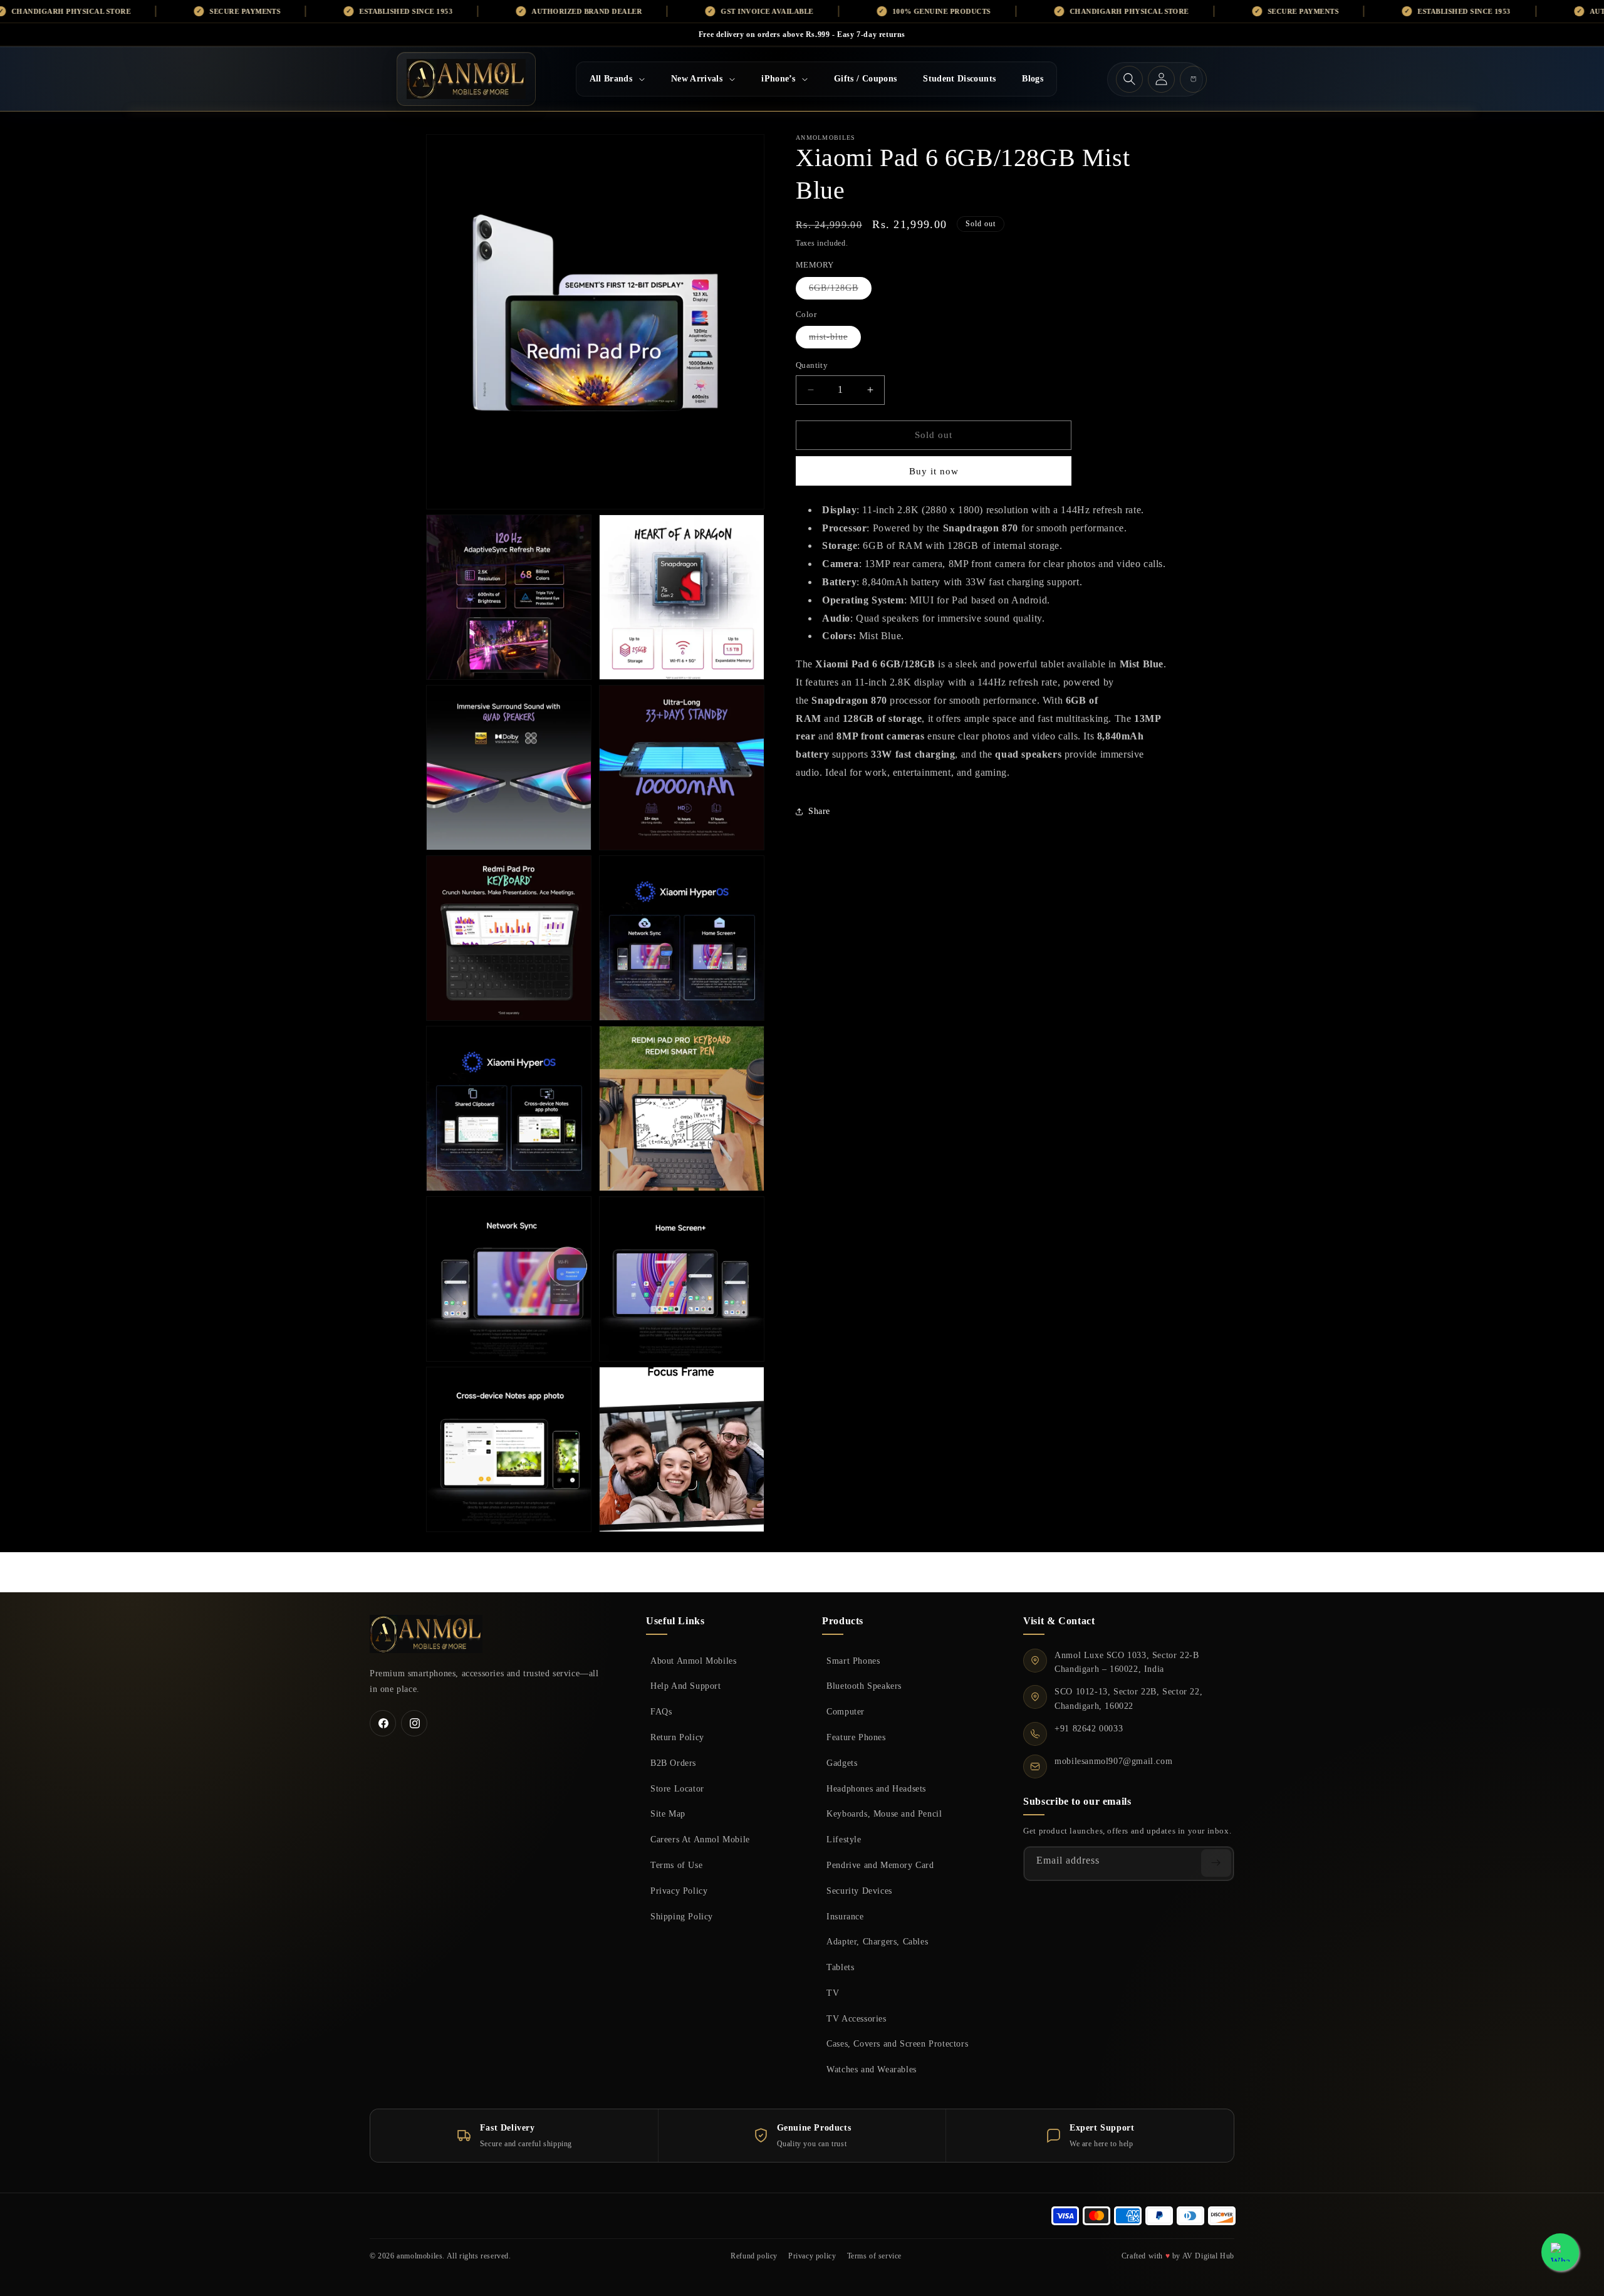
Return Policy (677, 1737)
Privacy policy (812, 2256)
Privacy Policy (679, 1891)
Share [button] (819, 811)
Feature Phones (856, 1737)
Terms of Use (676, 1865)
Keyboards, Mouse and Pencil (884, 1813)
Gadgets (842, 1763)
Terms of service (875, 2256)
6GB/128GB (840, 291)
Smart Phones (853, 1661)
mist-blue (835, 340)
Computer (846, 1711)
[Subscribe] (1216, 1863)
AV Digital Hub (1208, 2256)
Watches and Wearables (872, 2069)
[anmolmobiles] (426, 1634)
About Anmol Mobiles (693, 1661)
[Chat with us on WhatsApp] (1560, 2252)
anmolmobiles (419, 2256)
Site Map (668, 1813)
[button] (617, 79)
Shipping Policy (682, 1916)
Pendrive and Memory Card (880, 1865)
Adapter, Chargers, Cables (877, 1941)
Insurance (845, 1916)
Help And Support (686, 1686)
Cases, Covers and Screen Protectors (897, 2043)
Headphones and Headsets (876, 1788)
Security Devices (859, 1891)
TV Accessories (856, 2018)
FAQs (661, 1711)
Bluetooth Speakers (864, 1686)
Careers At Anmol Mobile (700, 1839)
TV (833, 1993)
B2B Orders (673, 1763)
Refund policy (754, 2256)
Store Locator (677, 1788)
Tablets (840, 1967)
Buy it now (934, 471)
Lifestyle (844, 1839)
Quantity (812, 365)
